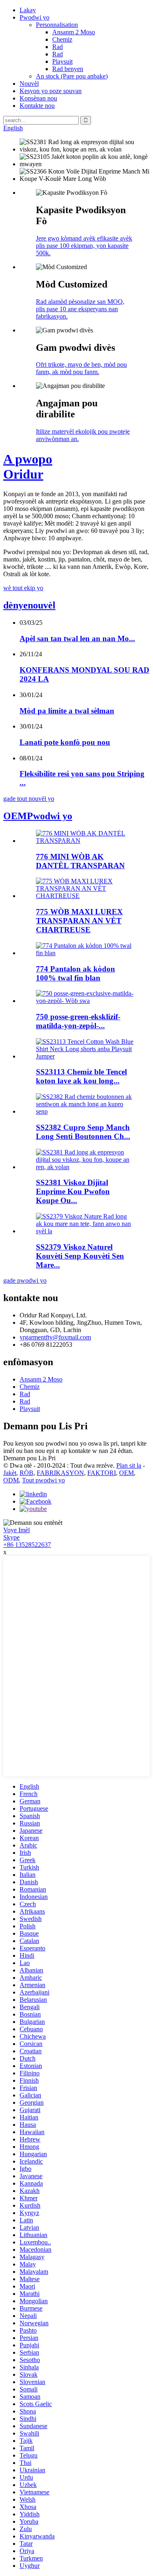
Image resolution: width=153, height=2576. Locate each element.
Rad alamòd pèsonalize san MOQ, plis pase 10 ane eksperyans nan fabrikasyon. (80, 309)
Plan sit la (129, 1465)
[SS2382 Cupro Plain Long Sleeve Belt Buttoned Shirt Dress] (85, 1111)
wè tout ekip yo (23, 588)
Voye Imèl (17, 1530)
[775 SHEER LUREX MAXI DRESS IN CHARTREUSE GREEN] (85, 896)
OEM (126, 1473)
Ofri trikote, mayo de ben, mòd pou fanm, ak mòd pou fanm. (81, 368)
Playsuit (62, 61)
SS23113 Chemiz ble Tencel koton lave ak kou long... (81, 1076)
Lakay (28, 10)
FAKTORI (102, 1473)
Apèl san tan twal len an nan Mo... (77, 638)
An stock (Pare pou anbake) (72, 76)
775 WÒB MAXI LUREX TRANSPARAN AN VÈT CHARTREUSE (79, 921)
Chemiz (62, 39)
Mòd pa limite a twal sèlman (67, 711)
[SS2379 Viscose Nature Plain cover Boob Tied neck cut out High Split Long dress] (85, 1231)
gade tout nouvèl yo (29, 799)
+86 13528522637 (27, 1545)
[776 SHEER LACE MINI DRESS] (85, 841)
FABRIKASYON (60, 1473)
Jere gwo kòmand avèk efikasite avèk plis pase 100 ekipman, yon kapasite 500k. (84, 246)
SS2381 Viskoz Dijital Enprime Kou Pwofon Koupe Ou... (73, 1191)
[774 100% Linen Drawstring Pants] (85, 953)
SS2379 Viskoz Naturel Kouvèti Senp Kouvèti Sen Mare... (80, 1256)
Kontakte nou (37, 106)
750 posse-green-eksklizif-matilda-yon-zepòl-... (78, 1021)
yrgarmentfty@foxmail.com (55, 1337)
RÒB (27, 1473)
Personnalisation (57, 25)
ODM (11, 1480)
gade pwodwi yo (25, 1280)
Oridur (28, 467)
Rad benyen (68, 69)
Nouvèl (29, 84)
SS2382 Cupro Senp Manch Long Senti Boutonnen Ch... (83, 1132)
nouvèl (29, 605)
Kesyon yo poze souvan (51, 91)
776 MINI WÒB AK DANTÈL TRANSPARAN (80, 861)
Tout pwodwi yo (43, 1480)
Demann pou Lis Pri (29, 1458)
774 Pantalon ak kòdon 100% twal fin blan (75, 973)
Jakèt (10, 1473)
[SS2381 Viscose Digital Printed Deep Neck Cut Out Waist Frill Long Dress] (85, 1167)
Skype (11, 1537)
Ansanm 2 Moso (74, 32)
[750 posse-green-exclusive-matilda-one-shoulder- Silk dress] (85, 1001)
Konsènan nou (38, 98)
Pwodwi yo (34, 17)
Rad (58, 47)
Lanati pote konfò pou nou (65, 742)
